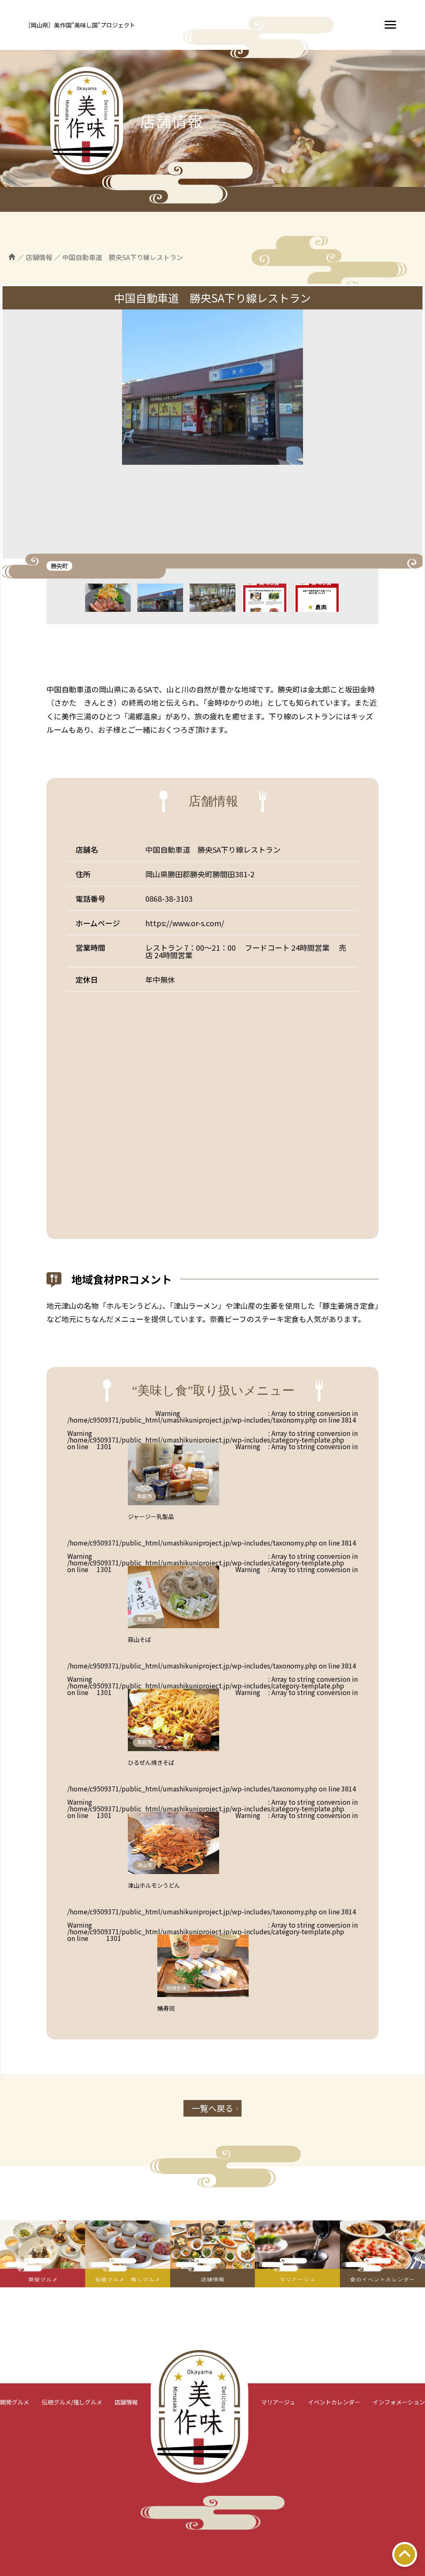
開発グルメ (15, 2402)
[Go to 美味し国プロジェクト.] (12, 257)
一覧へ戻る (212, 2108)
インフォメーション (399, 2402)
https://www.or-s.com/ (185, 923)
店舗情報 (126, 2402)
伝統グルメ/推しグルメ (72, 2402)
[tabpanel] (212, 434)
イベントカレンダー (334, 2402)
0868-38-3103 (169, 898)
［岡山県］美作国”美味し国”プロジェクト (80, 25)
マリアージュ (278, 2402)
